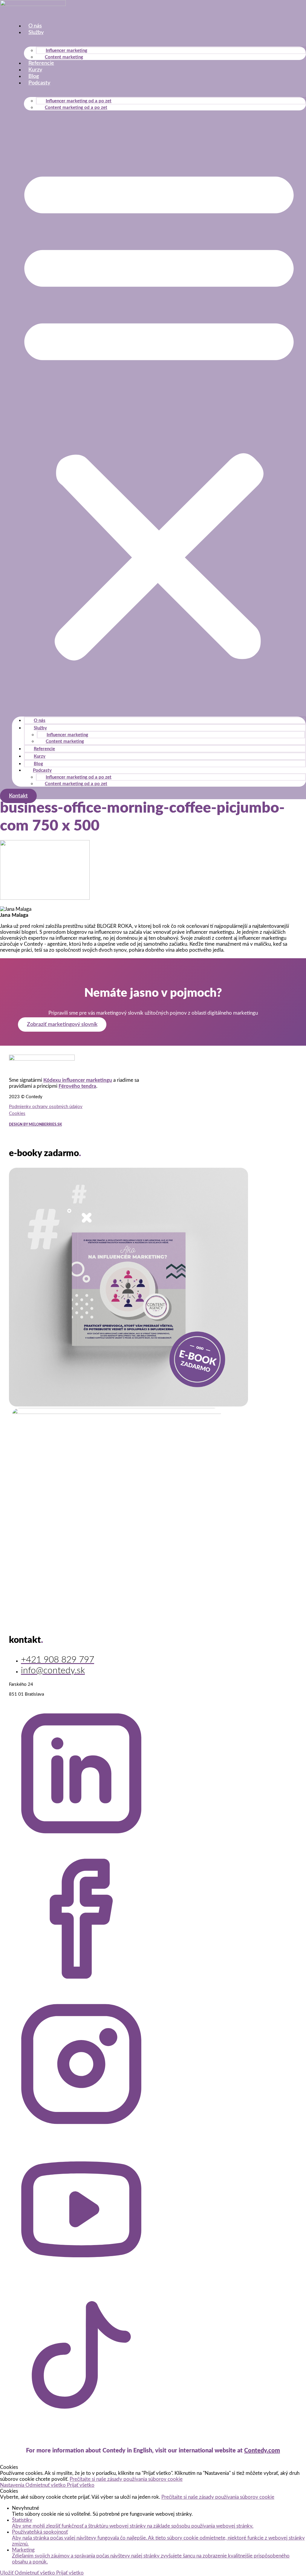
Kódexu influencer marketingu (78, 1080)
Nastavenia (13, 2485)
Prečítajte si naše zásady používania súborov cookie (126, 2479)
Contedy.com (262, 2451)
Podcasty (39, 83)
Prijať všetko (81, 2485)
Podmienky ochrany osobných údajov (46, 1107)
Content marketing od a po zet (76, 108)
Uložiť (7, 2573)
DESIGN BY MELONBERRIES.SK (35, 1124)
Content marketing (64, 57)
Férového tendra (77, 1086)
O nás (35, 26)
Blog (34, 76)
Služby (36, 33)
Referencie (41, 63)
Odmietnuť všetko (46, 2485)
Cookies (17, 1114)
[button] (159, 411)
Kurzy (35, 70)
